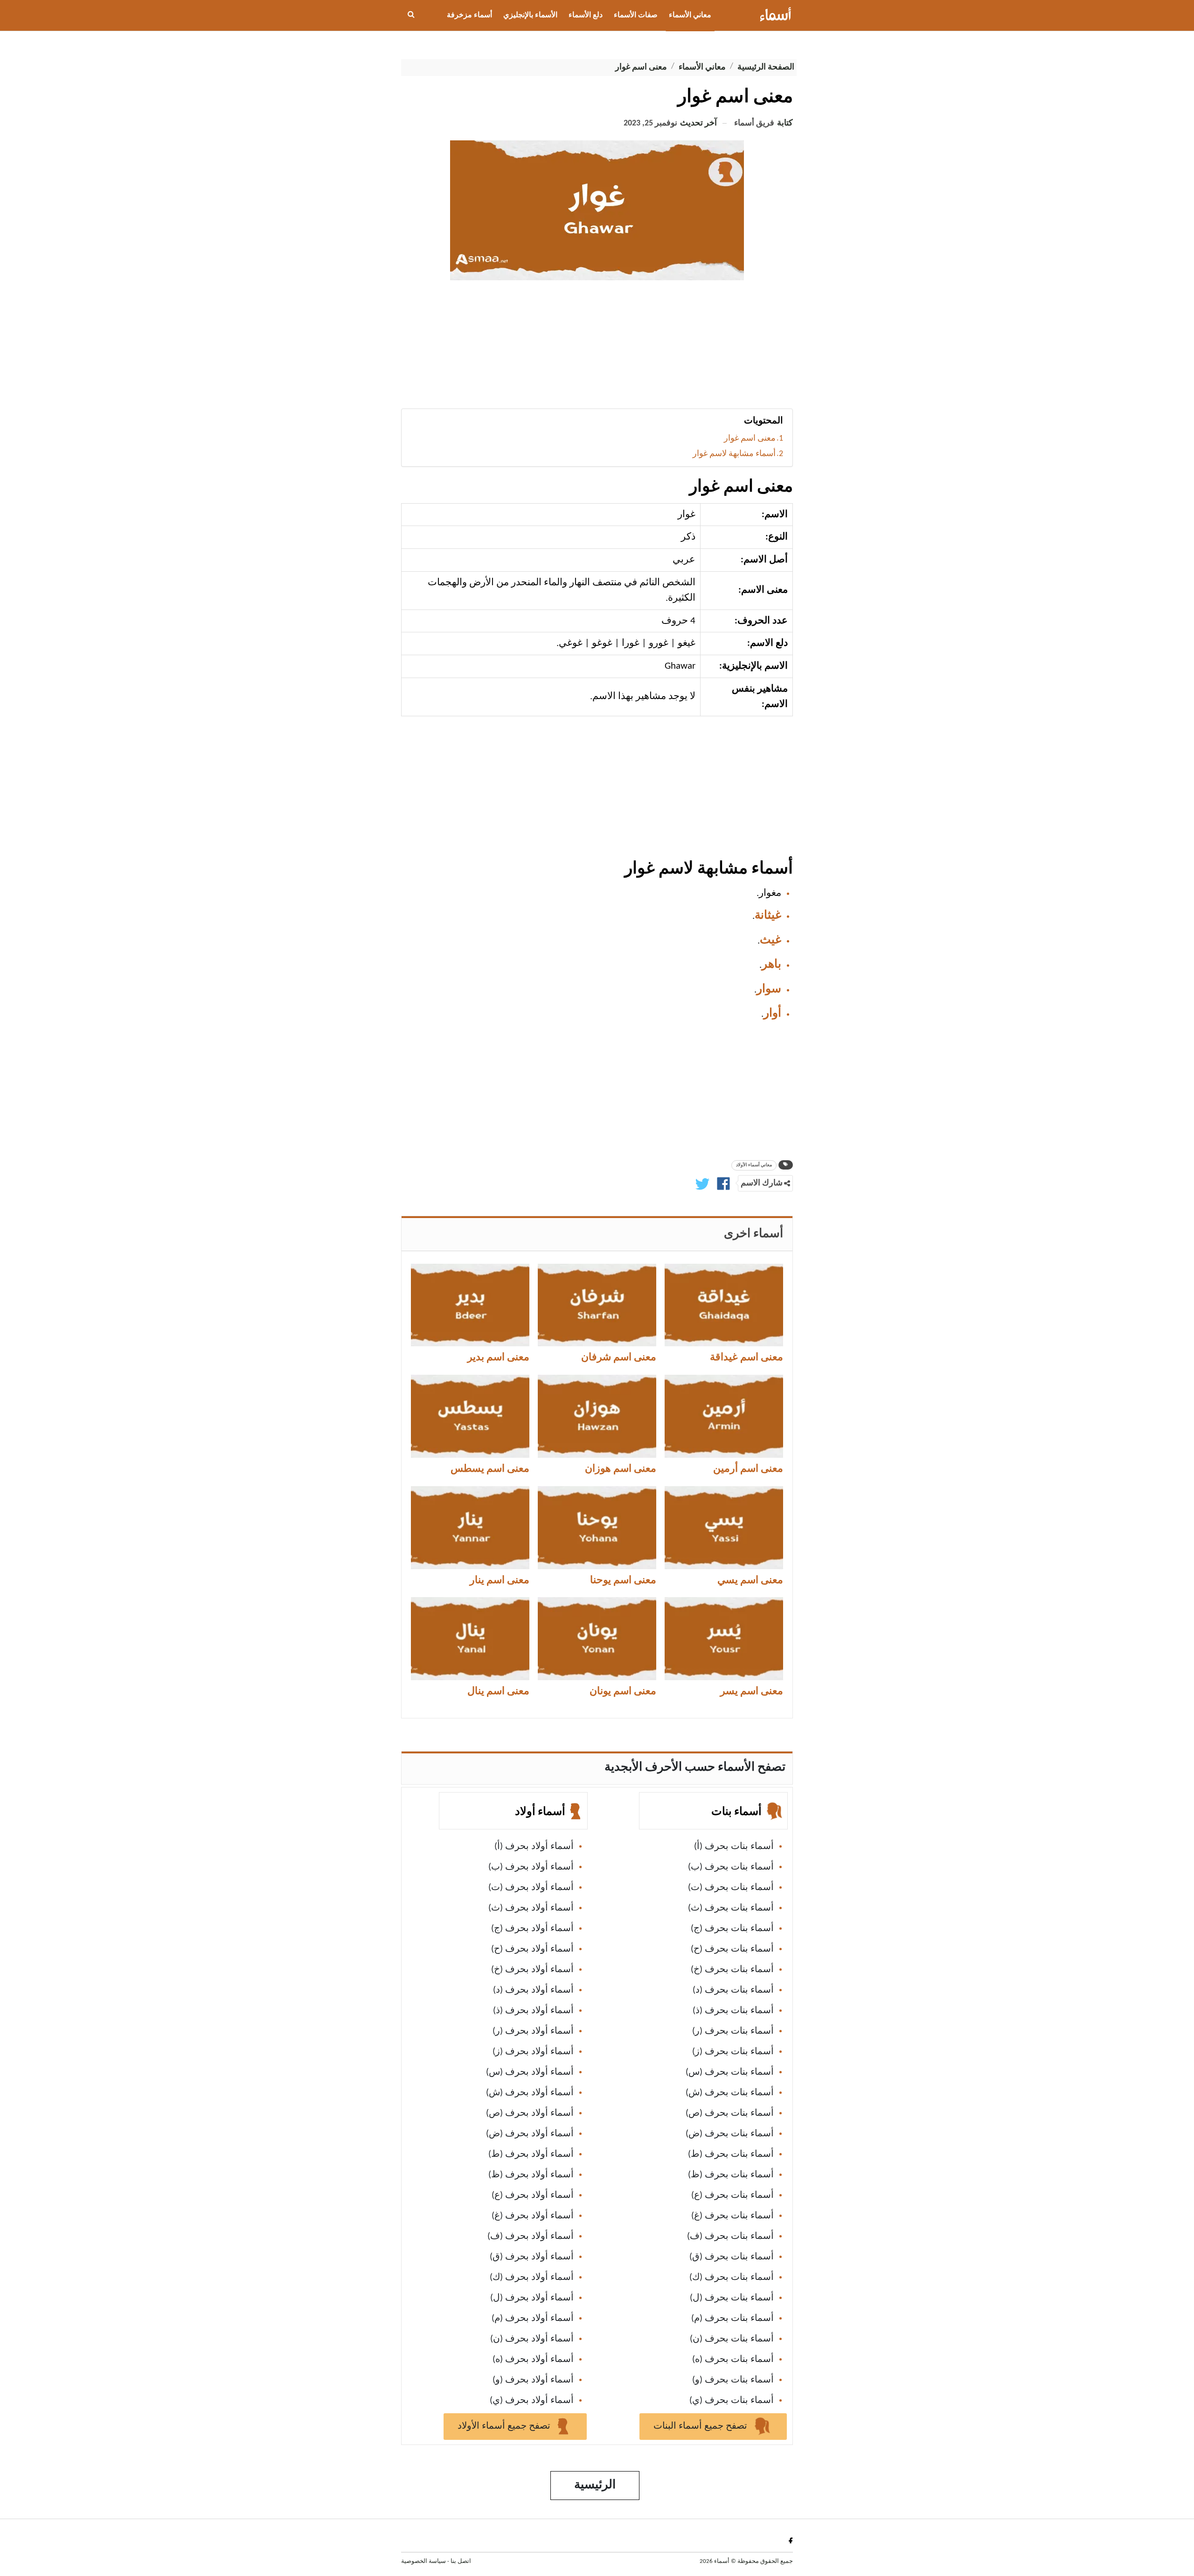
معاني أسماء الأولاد (754, 1165)
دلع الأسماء (586, 15)
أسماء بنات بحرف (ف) (730, 2237)
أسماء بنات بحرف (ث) (731, 1908)
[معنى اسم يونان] (597, 1639)
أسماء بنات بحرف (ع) (732, 2195)
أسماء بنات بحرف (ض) (730, 2134)
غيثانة (768, 916)
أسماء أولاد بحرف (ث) (531, 1908)
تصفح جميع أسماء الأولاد (505, 2426)
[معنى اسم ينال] (470, 1639)
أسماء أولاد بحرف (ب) (531, 1867)
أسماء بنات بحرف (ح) (732, 1949)
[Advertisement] (597, 348)
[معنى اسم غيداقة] (724, 1305)
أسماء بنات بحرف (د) (733, 1990)
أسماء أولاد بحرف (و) (533, 2380)
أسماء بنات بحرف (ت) (731, 1888)
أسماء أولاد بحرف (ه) (533, 2360)
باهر (771, 965)
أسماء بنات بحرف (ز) (733, 2052)
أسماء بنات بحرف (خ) (732, 1970)
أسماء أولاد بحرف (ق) (532, 2257)
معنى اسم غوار (750, 439)
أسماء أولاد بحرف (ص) (530, 2113)
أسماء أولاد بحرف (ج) (532, 1929)
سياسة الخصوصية (423, 2561)
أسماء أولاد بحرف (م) (533, 2319)
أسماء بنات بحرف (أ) (734, 1847)
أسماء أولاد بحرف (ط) (531, 2154)
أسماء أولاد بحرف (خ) (532, 1970)
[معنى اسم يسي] (724, 1528)
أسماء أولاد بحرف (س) (530, 2072)
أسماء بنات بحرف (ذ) (733, 2011)
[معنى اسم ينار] (470, 1528)
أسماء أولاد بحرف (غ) (533, 2216)
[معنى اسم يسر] (724, 1639)
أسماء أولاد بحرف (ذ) (533, 2011)
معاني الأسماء (690, 15)
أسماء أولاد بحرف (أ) (534, 1847)
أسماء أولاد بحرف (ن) (532, 2339)
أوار (772, 1014)
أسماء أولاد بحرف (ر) (533, 2031)
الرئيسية (595, 2485)
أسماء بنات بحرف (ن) (732, 2339)
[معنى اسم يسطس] (470, 1416)
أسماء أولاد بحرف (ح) (532, 1949)
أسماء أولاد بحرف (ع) (533, 2195)
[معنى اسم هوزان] (597, 1416)
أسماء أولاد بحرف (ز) (533, 2052)
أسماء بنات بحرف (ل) (732, 2298)
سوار (769, 989)
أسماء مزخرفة (469, 15)
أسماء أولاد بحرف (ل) (532, 2298)
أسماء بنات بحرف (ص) (730, 2113)
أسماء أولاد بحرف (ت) (531, 1888)
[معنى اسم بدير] (470, 1305)
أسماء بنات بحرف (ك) (732, 2278)
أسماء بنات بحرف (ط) (731, 2154)
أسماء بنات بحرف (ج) (732, 1929)
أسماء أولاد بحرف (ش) (530, 2093)
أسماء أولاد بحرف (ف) (531, 2237)
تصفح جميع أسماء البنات (701, 2426)
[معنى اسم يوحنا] (597, 1528)
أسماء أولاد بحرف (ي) (532, 2401)
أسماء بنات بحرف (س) (730, 2072)
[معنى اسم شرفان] (597, 1305)
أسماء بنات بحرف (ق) (732, 2257)
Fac (789, 2540)
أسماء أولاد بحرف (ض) (530, 2134)
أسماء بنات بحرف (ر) (733, 2031)
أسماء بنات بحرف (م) (732, 2319)
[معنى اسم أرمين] (724, 1416)
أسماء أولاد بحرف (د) (533, 1990)
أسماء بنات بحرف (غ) (732, 2216)
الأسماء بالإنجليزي (530, 15)
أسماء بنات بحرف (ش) (730, 2093)
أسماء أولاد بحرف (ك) (532, 2278)
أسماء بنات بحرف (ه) (733, 2360)
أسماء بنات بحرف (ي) (732, 2401)
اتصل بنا (461, 2561)
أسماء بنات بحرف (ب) (731, 1867)
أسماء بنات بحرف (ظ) (731, 2175)
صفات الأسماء (636, 15)
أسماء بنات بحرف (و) (733, 2380)
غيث (771, 940)
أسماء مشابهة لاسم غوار (734, 454)
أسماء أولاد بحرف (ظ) (531, 2175)
